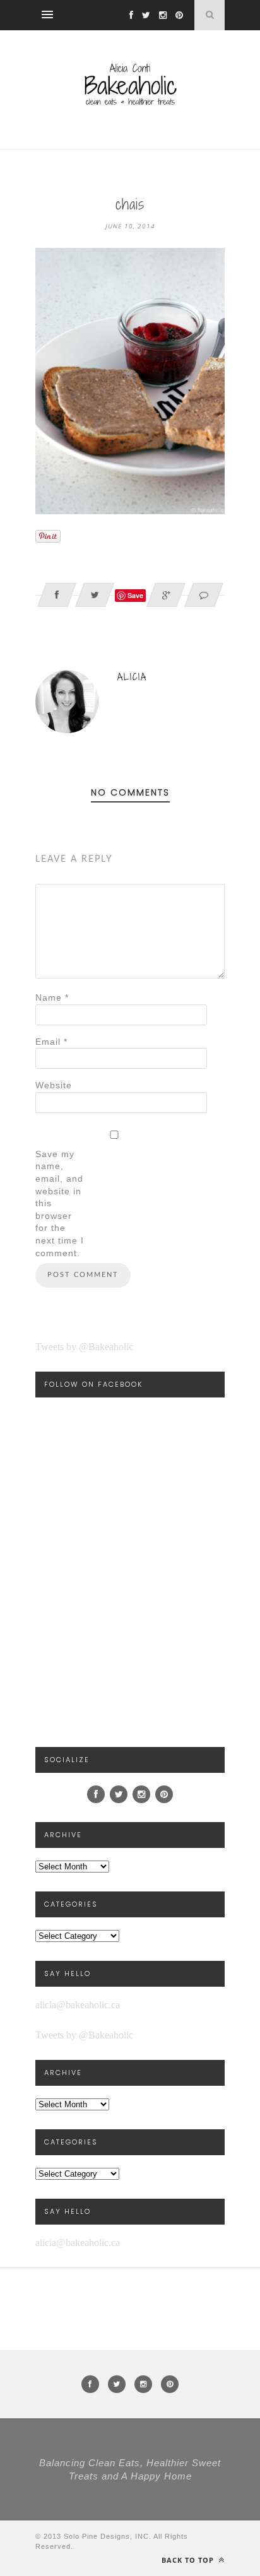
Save (135, 595)
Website (54, 1085)
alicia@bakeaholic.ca (78, 2005)
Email (51, 1042)
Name (52, 997)
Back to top (189, 2560)
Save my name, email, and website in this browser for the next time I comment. (60, 1203)
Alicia (132, 677)
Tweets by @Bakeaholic (84, 1347)
